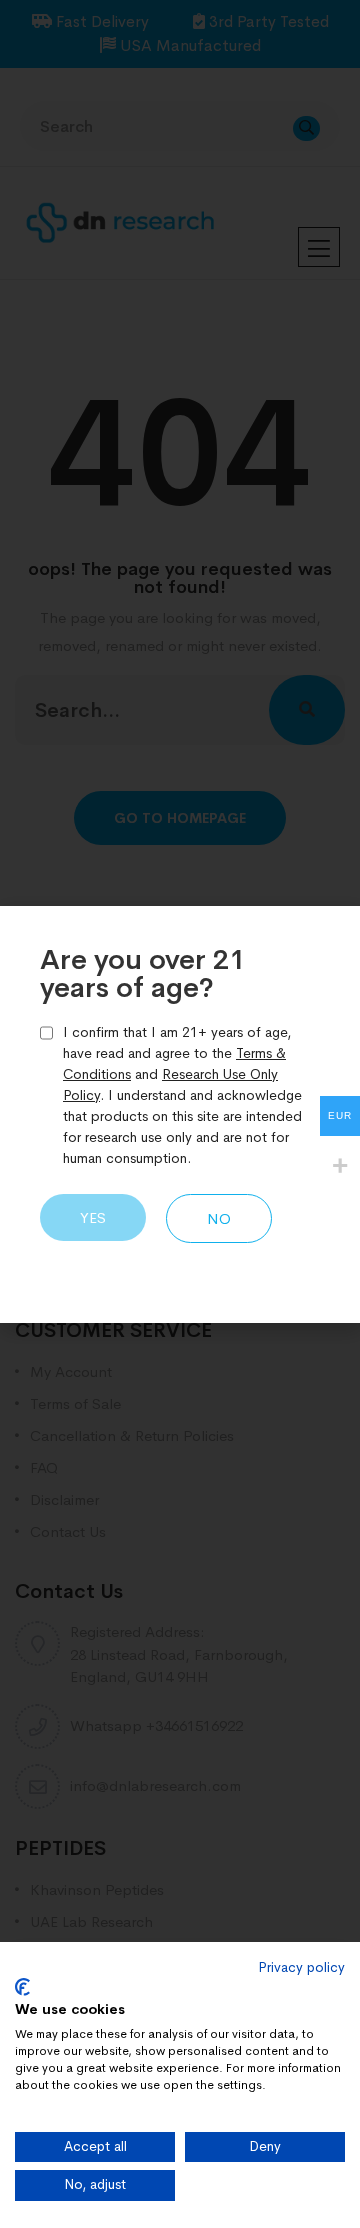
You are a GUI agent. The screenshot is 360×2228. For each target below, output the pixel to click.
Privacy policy (301, 1967)
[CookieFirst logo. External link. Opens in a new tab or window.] (22, 1987)
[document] (180, 1114)
